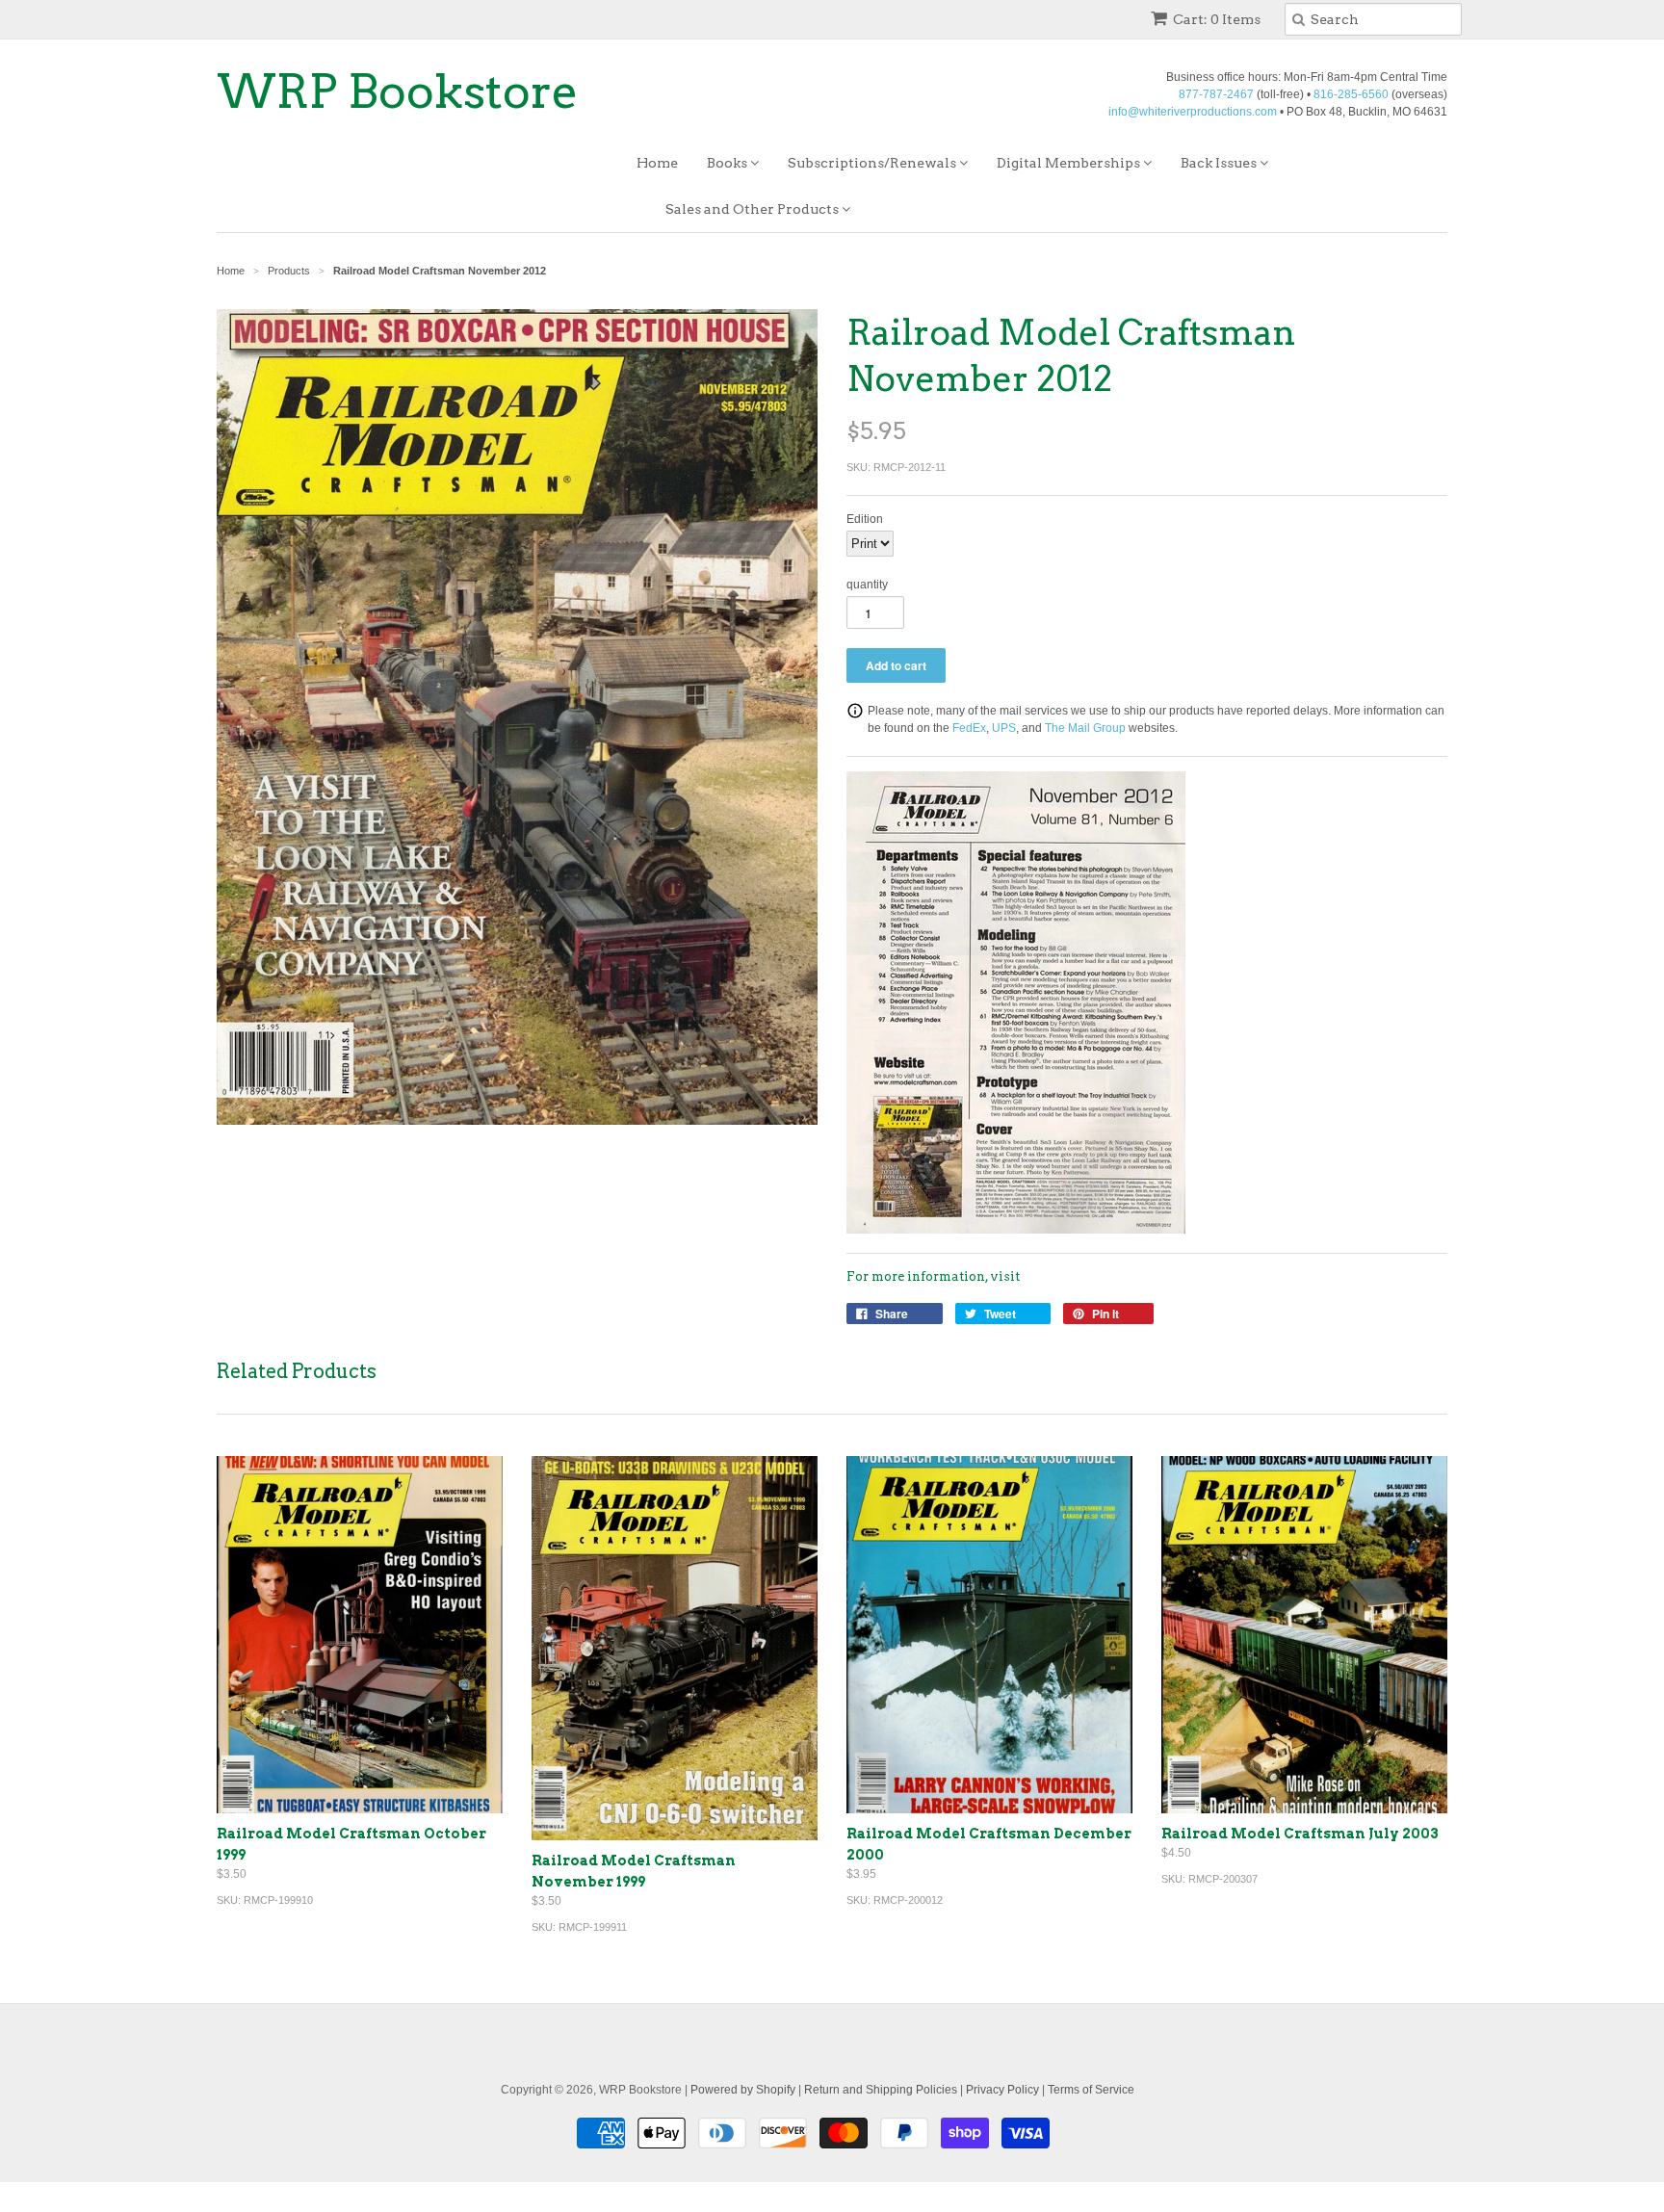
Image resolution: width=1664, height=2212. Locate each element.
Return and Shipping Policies (881, 2090)
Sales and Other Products (754, 209)
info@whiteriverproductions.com (1193, 112)
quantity (867, 585)
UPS (1004, 728)
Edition (865, 519)
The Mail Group (1085, 728)
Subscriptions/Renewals (873, 163)
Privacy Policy (1002, 2090)
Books (728, 163)
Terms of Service (1091, 2090)
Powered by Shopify (743, 2090)
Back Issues (1220, 163)
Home (657, 163)
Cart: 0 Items (1217, 19)
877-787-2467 (1216, 94)
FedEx (969, 728)
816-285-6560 (1351, 94)
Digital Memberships (1070, 163)
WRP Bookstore (398, 91)
